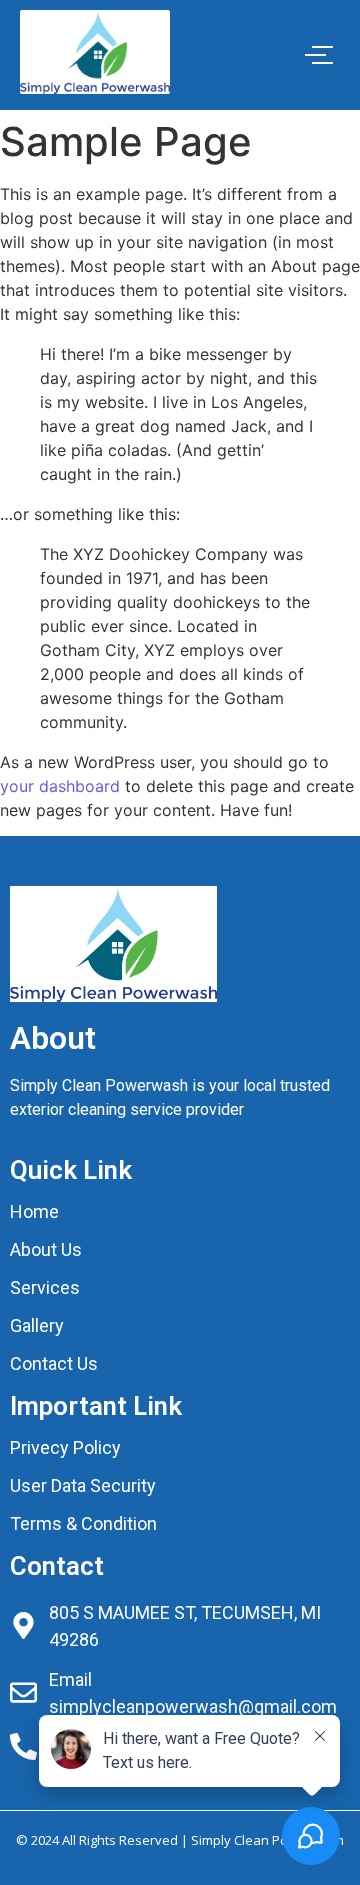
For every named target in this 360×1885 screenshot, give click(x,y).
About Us (46, 1249)
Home (34, 1211)
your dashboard (60, 786)
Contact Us (54, 1363)
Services (45, 1287)
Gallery (37, 1325)
